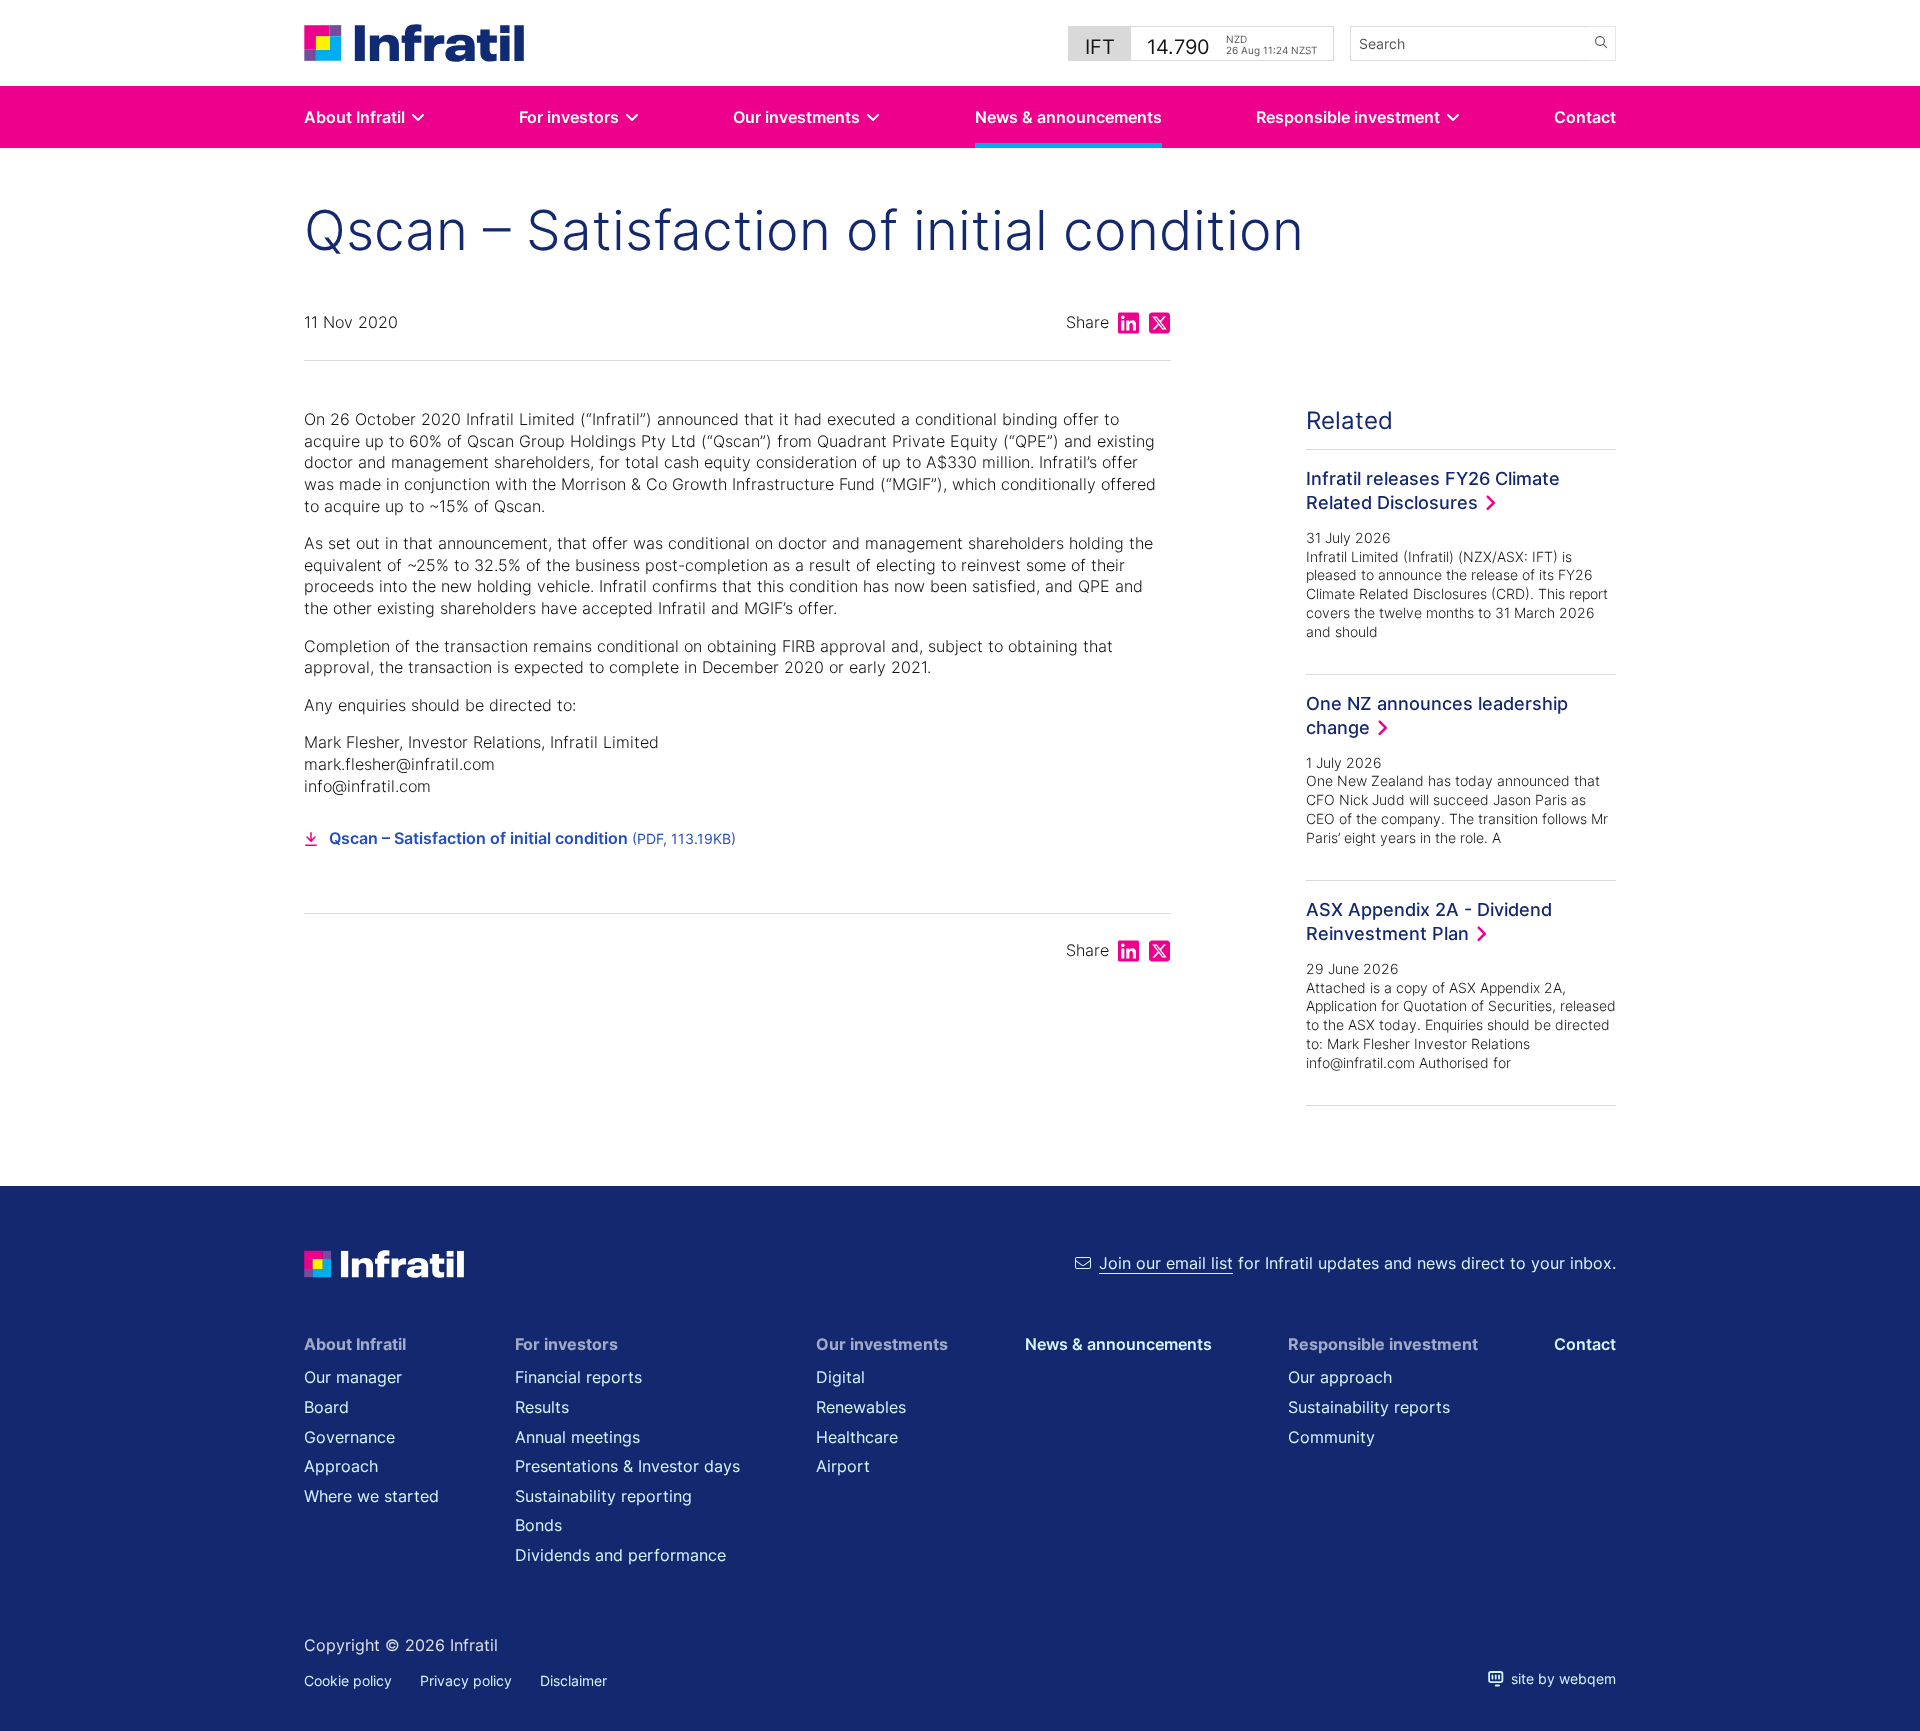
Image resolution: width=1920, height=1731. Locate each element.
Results (542, 1407)
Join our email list (1166, 1263)
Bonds (538, 1525)
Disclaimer (573, 1680)
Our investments (796, 117)
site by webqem (1560, 1678)
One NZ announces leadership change (1437, 715)
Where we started (371, 1496)
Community (1331, 1437)
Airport (843, 1466)
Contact (1585, 117)
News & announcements (1068, 117)
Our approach (1340, 1377)
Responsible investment (1348, 117)
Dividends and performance (620, 1555)
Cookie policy (348, 1680)
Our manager (353, 1377)
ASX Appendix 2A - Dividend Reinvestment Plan (1429, 921)
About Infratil (354, 117)
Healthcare (857, 1437)
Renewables (861, 1407)
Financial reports (578, 1377)
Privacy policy (466, 1680)
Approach (341, 1466)
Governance (349, 1437)
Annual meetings (577, 1437)
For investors (569, 117)
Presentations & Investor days (627, 1466)
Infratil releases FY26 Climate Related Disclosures (1433, 490)
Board (326, 1407)
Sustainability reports (1369, 1407)
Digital (840, 1377)
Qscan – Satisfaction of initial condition (532, 838)
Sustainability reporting (603, 1496)
